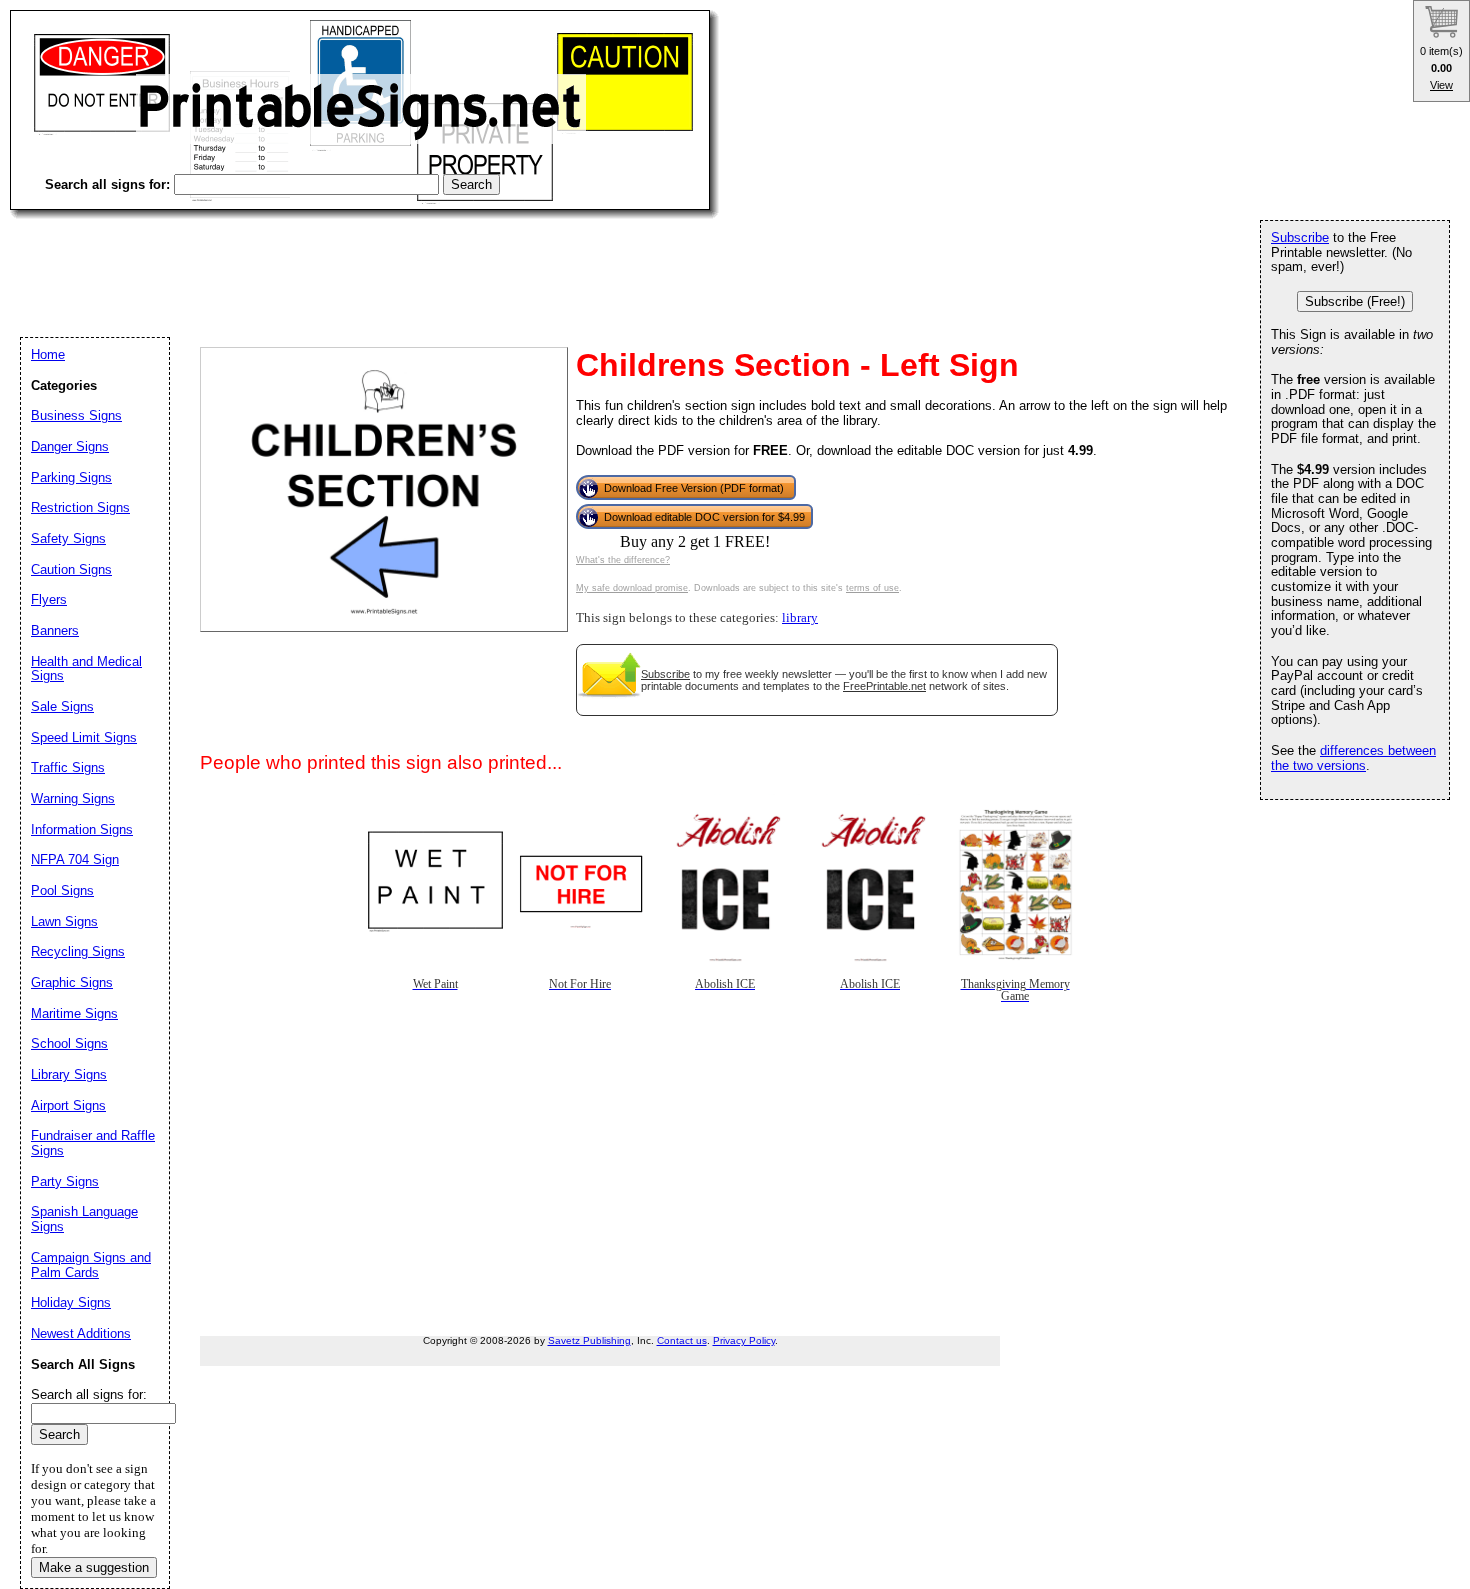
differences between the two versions (1353, 758)
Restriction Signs (80, 507)
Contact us (682, 1340)
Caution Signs (71, 569)
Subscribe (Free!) (1355, 301)
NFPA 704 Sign (75, 859)
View (1441, 85)
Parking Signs (71, 477)
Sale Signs (62, 706)
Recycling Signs (78, 951)
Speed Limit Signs (84, 737)
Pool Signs (62, 890)
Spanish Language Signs (84, 1219)
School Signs (69, 1043)
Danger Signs (70, 446)
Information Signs (82, 829)
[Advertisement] (374, 260)
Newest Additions (81, 1333)
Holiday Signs (71, 1302)
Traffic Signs (68, 767)
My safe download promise (632, 588)
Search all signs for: (89, 1394)
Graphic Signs (72, 982)
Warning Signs (73, 798)
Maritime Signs (74, 1013)
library (800, 618)
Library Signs (69, 1074)
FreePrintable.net (884, 686)
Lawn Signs (64, 921)
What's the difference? (623, 560)
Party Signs (65, 1181)
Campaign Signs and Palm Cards (91, 1265)
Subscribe (665, 674)
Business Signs (76, 415)
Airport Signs (68, 1105)
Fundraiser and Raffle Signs (93, 1143)
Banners (55, 630)
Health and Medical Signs (86, 669)
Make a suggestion (94, 1567)
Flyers (49, 599)
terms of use (872, 588)
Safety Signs (68, 538)
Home (48, 354)
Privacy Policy (744, 1340)
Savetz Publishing (589, 1340)
